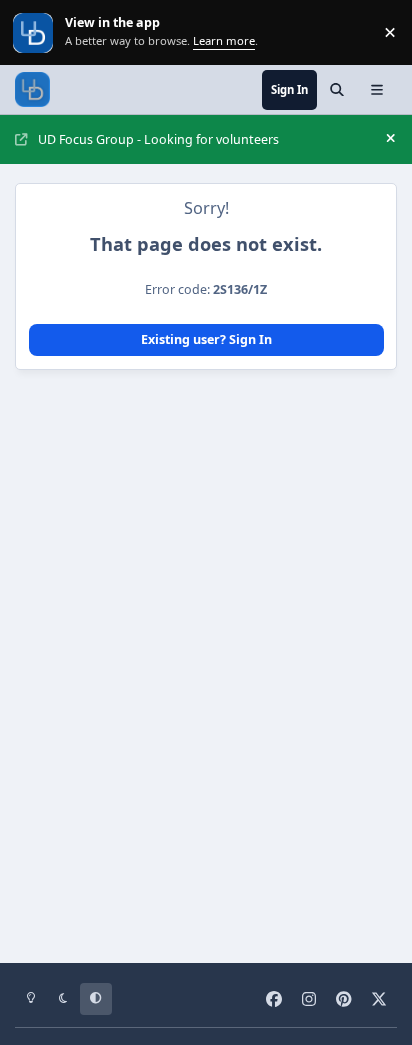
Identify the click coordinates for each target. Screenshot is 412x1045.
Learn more (34, 32)
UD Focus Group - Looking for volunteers (158, 139)
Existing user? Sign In (206, 339)
